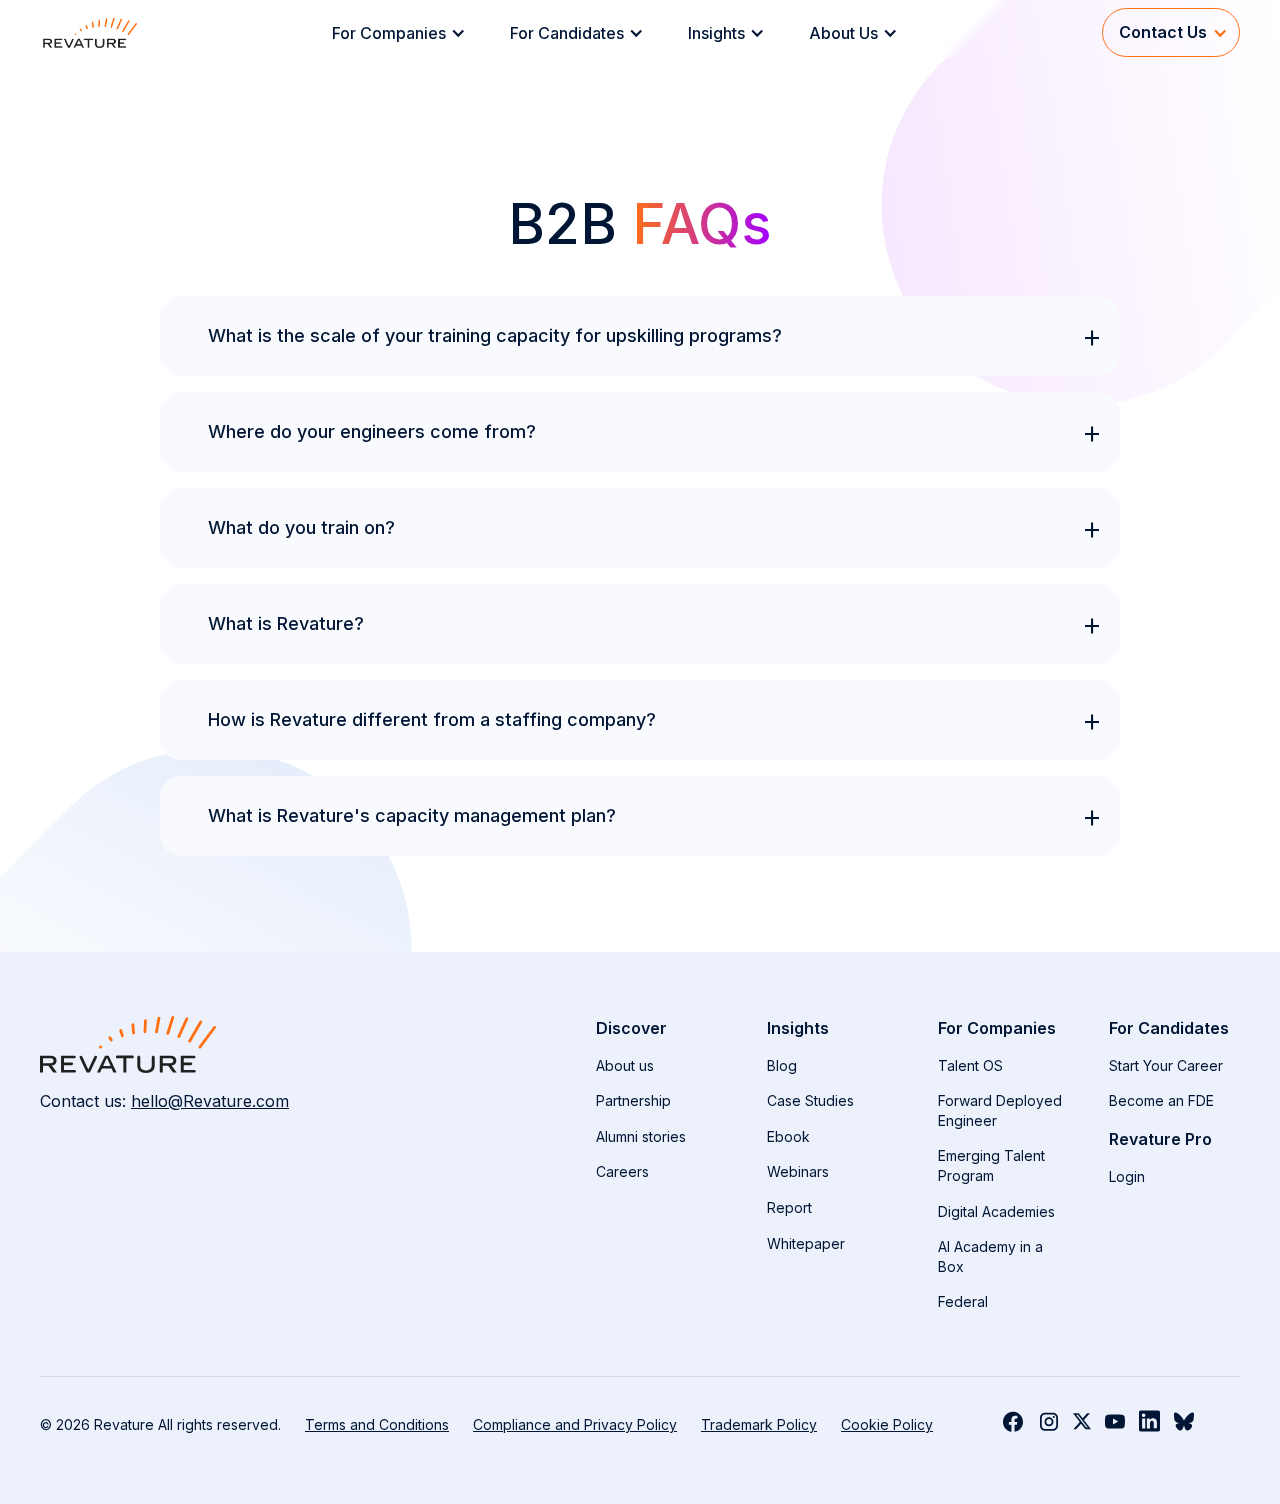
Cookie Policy (887, 1424)
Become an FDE (1161, 1100)
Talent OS (970, 1065)
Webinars (798, 1171)
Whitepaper (806, 1243)
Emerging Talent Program (991, 1165)
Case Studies (810, 1100)
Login (1127, 1176)
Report (789, 1207)
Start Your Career (1166, 1065)
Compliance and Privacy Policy (575, 1424)
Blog (782, 1065)
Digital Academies (996, 1211)
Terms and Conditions (377, 1424)
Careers (622, 1171)
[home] (90, 32)
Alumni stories (641, 1136)
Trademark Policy (759, 1424)
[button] (405, 33)
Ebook (788, 1136)
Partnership (633, 1100)
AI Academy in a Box (990, 1256)
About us (625, 1065)
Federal (963, 1301)
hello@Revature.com (210, 1101)
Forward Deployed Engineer (1000, 1110)
